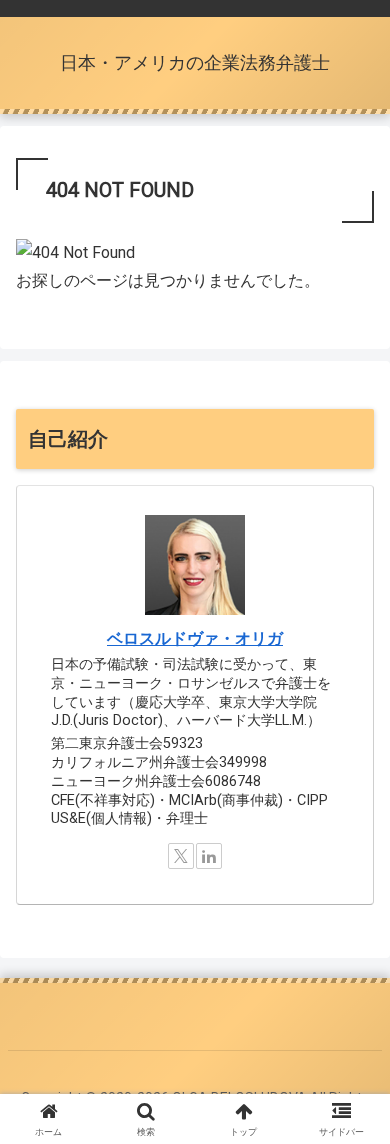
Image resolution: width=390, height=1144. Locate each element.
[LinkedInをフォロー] (209, 856)
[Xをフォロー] (181, 856)
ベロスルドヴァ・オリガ (195, 638)
